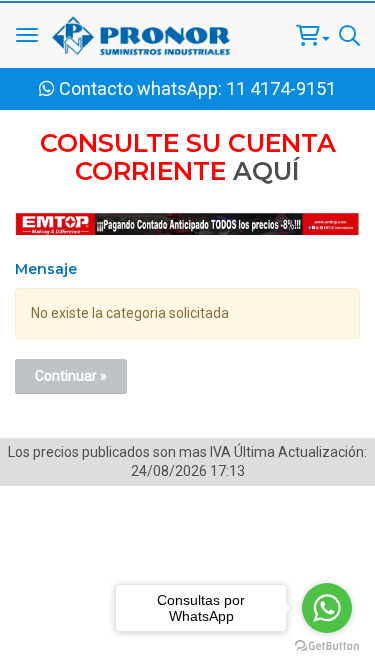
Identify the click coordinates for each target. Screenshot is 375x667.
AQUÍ (266, 171)
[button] (313, 35)
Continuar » (71, 376)
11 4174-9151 (281, 88)
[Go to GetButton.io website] (327, 646)
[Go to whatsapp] (327, 608)
